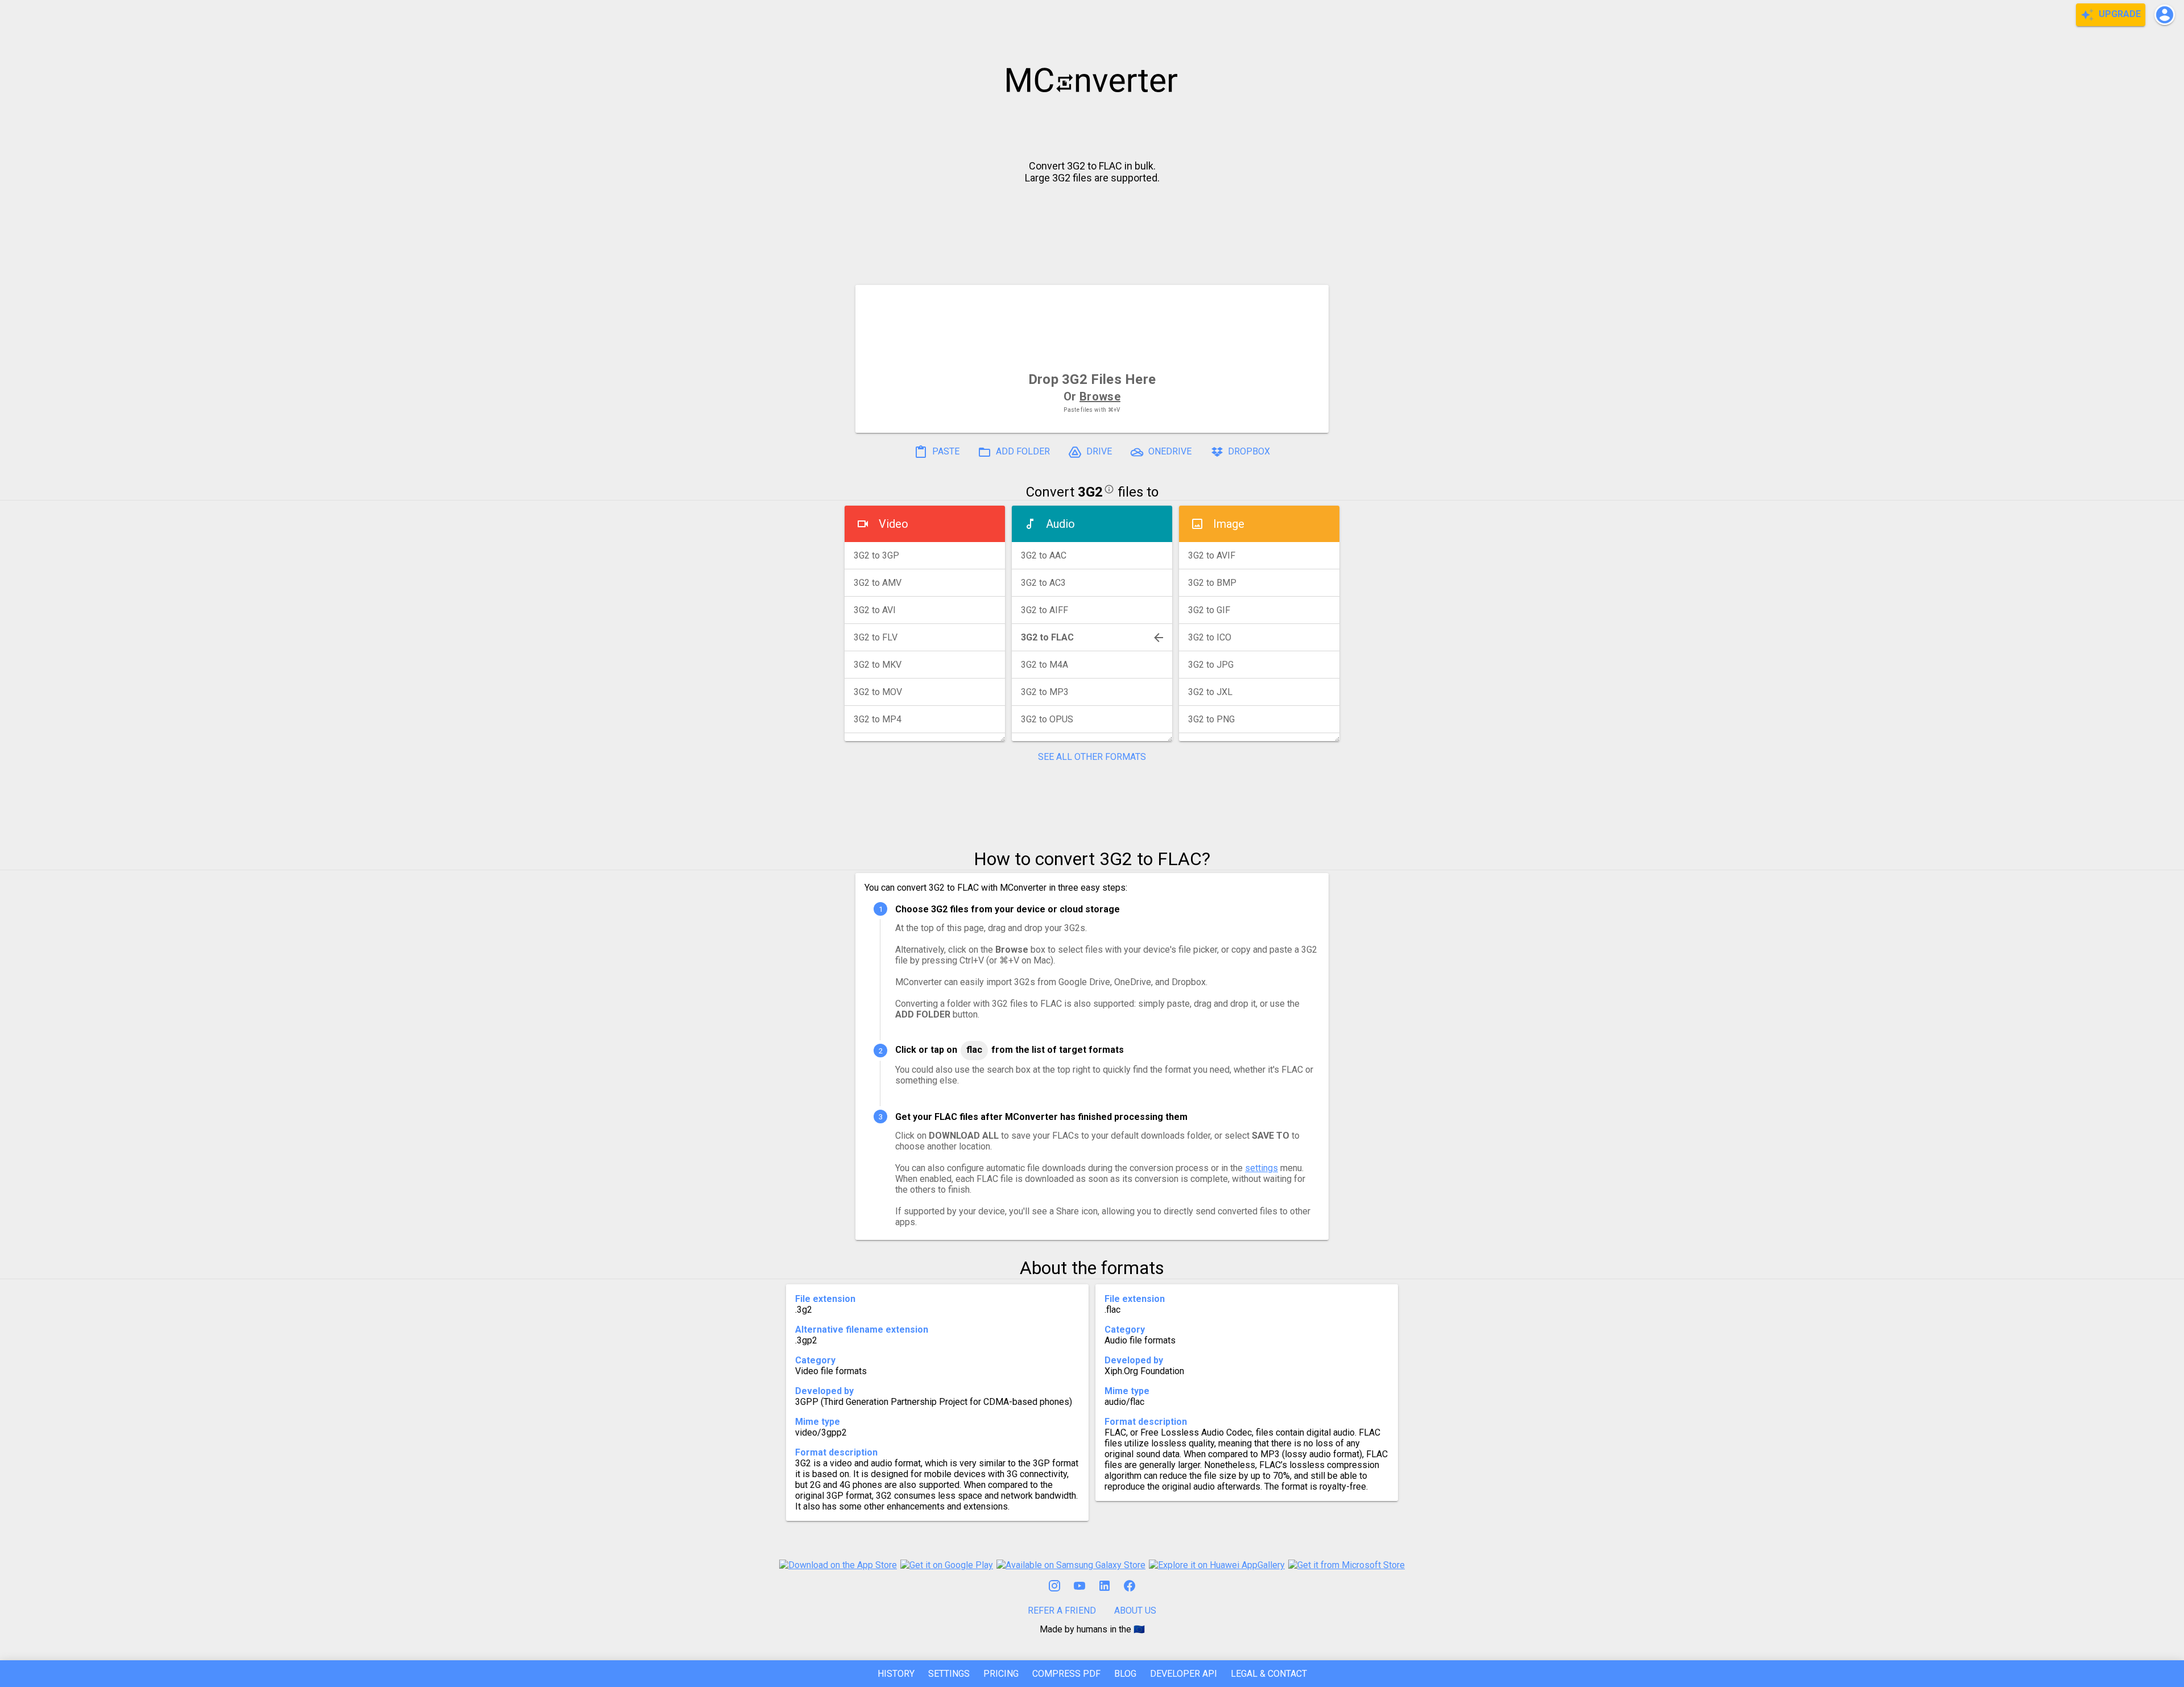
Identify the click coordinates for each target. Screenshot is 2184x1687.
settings (1261, 1168)
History (896, 1674)
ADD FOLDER (1022, 451)
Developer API (1184, 1674)
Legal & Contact (1269, 1674)
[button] (2165, 15)
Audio (1060, 524)
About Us (1135, 1610)
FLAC (974, 1050)
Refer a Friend (1062, 1610)
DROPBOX (1248, 451)
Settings (949, 1674)
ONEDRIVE (1169, 451)
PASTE (945, 451)
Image (1229, 524)
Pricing (1001, 1674)
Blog (1125, 1674)
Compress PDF (1066, 1674)
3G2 (1090, 492)
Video (894, 524)
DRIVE (1098, 451)
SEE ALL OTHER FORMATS (1092, 757)
